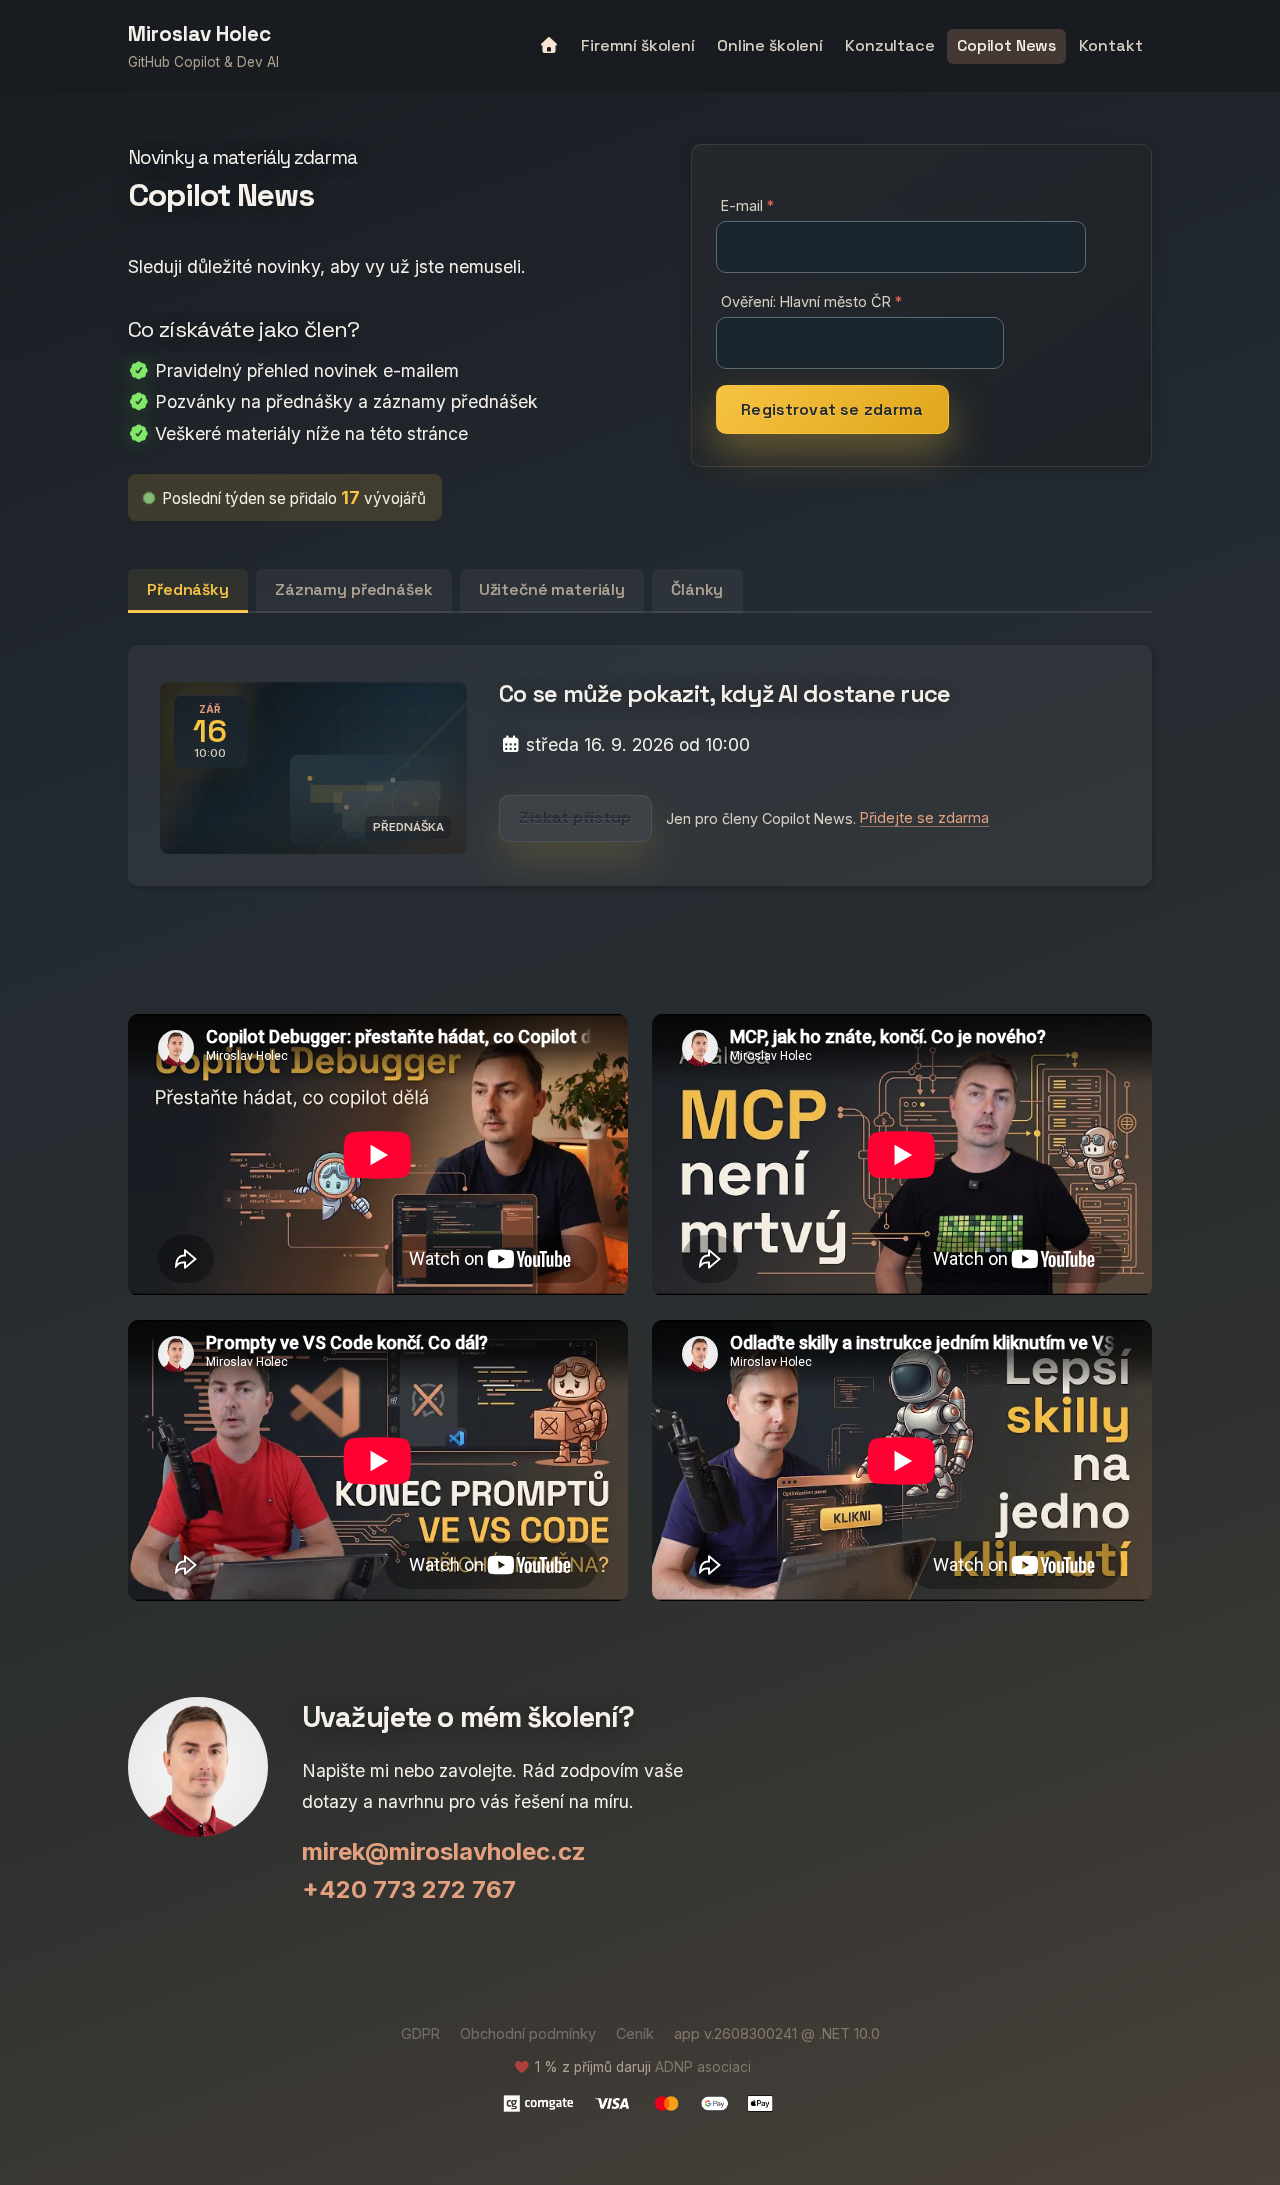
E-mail (742, 205)
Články (697, 589)
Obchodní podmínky (528, 2033)
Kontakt (1111, 45)
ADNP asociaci (703, 2067)
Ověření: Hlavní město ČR (806, 301)
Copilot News (1006, 45)
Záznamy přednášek (353, 589)
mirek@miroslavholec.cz (444, 1851)
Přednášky (188, 589)
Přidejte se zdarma (924, 817)
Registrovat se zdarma (832, 409)
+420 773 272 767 (409, 1889)
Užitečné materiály (552, 589)
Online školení (770, 45)
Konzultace (889, 45)
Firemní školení (638, 45)
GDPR (420, 2033)
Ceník (635, 2033)
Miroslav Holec (199, 34)
